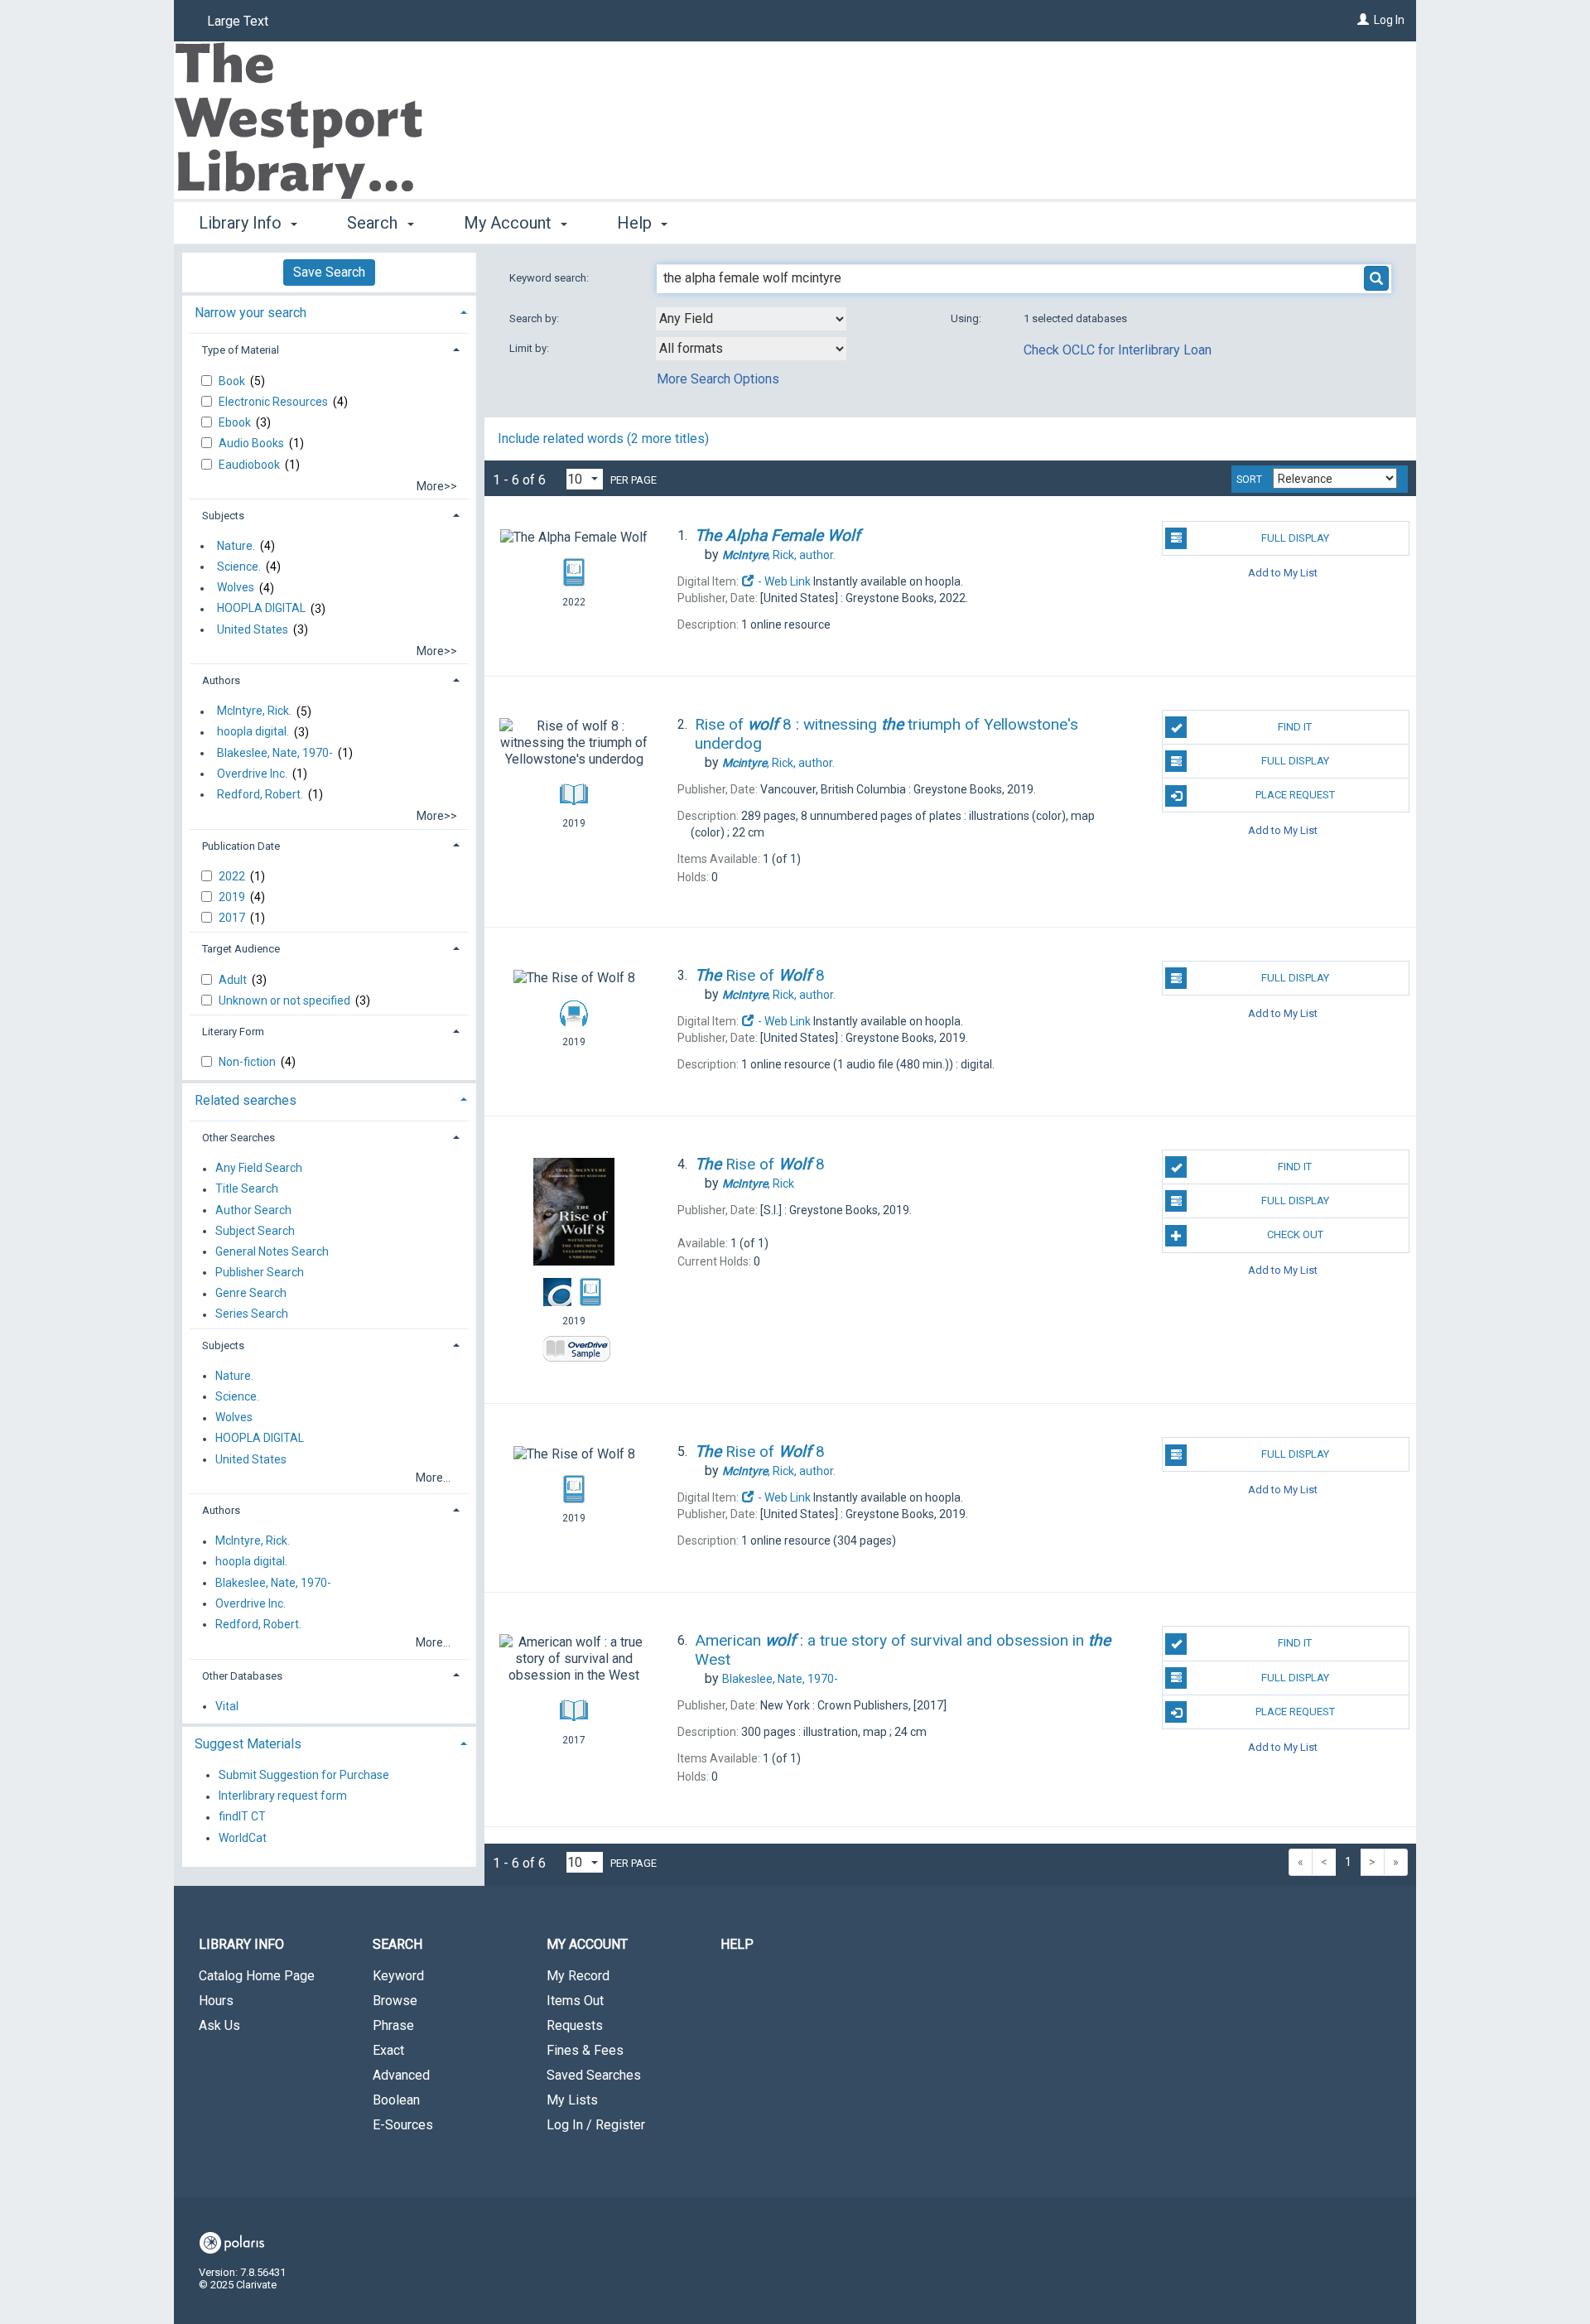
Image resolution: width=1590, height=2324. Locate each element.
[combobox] (751, 319)
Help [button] (636, 223)
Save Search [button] (329, 272)
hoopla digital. (253, 732)
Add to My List (1283, 573)
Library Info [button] (242, 223)
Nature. (236, 546)
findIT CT (242, 1817)
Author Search (253, 1210)
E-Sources (403, 2125)
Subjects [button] (223, 516)
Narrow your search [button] (251, 313)
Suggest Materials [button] (248, 1744)
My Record (578, 1976)
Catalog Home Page (257, 1976)
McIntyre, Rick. (254, 711)
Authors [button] (221, 680)
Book (233, 381)
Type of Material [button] (241, 350)
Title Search (247, 1189)
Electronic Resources (275, 402)
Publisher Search (260, 1272)
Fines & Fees (585, 2050)
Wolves (236, 588)
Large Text (238, 21)
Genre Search (251, 1294)
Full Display (1295, 538)
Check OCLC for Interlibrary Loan (1118, 350)
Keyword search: (550, 278)
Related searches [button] (246, 1100)
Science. (239, 567)
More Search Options (718, 379)
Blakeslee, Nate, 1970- (275, 753)
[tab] (329, 311)
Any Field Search (259, 1169)
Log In (1389, 20)
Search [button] (374, 223)
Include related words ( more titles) (603, 439)
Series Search (252, 1314)
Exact (388, 2050)
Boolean (396, 2100)
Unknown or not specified (286, 1000)
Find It (1295, 727)
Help (737, 1944)
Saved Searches (594, 2075)
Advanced (401, 2075)
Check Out (1295, 1234)
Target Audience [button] (241, 949)
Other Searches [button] (238, 1138)
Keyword (398, 1976)
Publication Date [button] (241, 846)
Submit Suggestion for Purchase (304, 1775)
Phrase (393, 2025)
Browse (395, 2001)
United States (253, 629)
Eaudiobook (251, 465)
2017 (233, 918)
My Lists (572, 2100)
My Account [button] (510, 223)
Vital (227, 1706)
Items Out (575, 2001)
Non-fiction (248, 1062)
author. (779, 555)
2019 (233, 897)
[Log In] (1363, 20)
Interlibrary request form (283, 1796)
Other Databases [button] (242, 1676)
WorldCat (243, 1838)
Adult (234, 980)
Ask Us (219, 2025)
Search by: (535, 318)
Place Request (1295, 795)
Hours (216, 2001)
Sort (1249, 480)
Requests (575, 2025)
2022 (233, 876)
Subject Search (255, 1231)
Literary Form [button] (233, 1032)
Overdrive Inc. (252, 774)
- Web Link (783, 581)
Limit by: (530, 348)
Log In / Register (596, 2125)
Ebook (236, 422)
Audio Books (253, 443)
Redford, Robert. (260, 794)
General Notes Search (272, 1251)
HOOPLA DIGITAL (261, 609)
